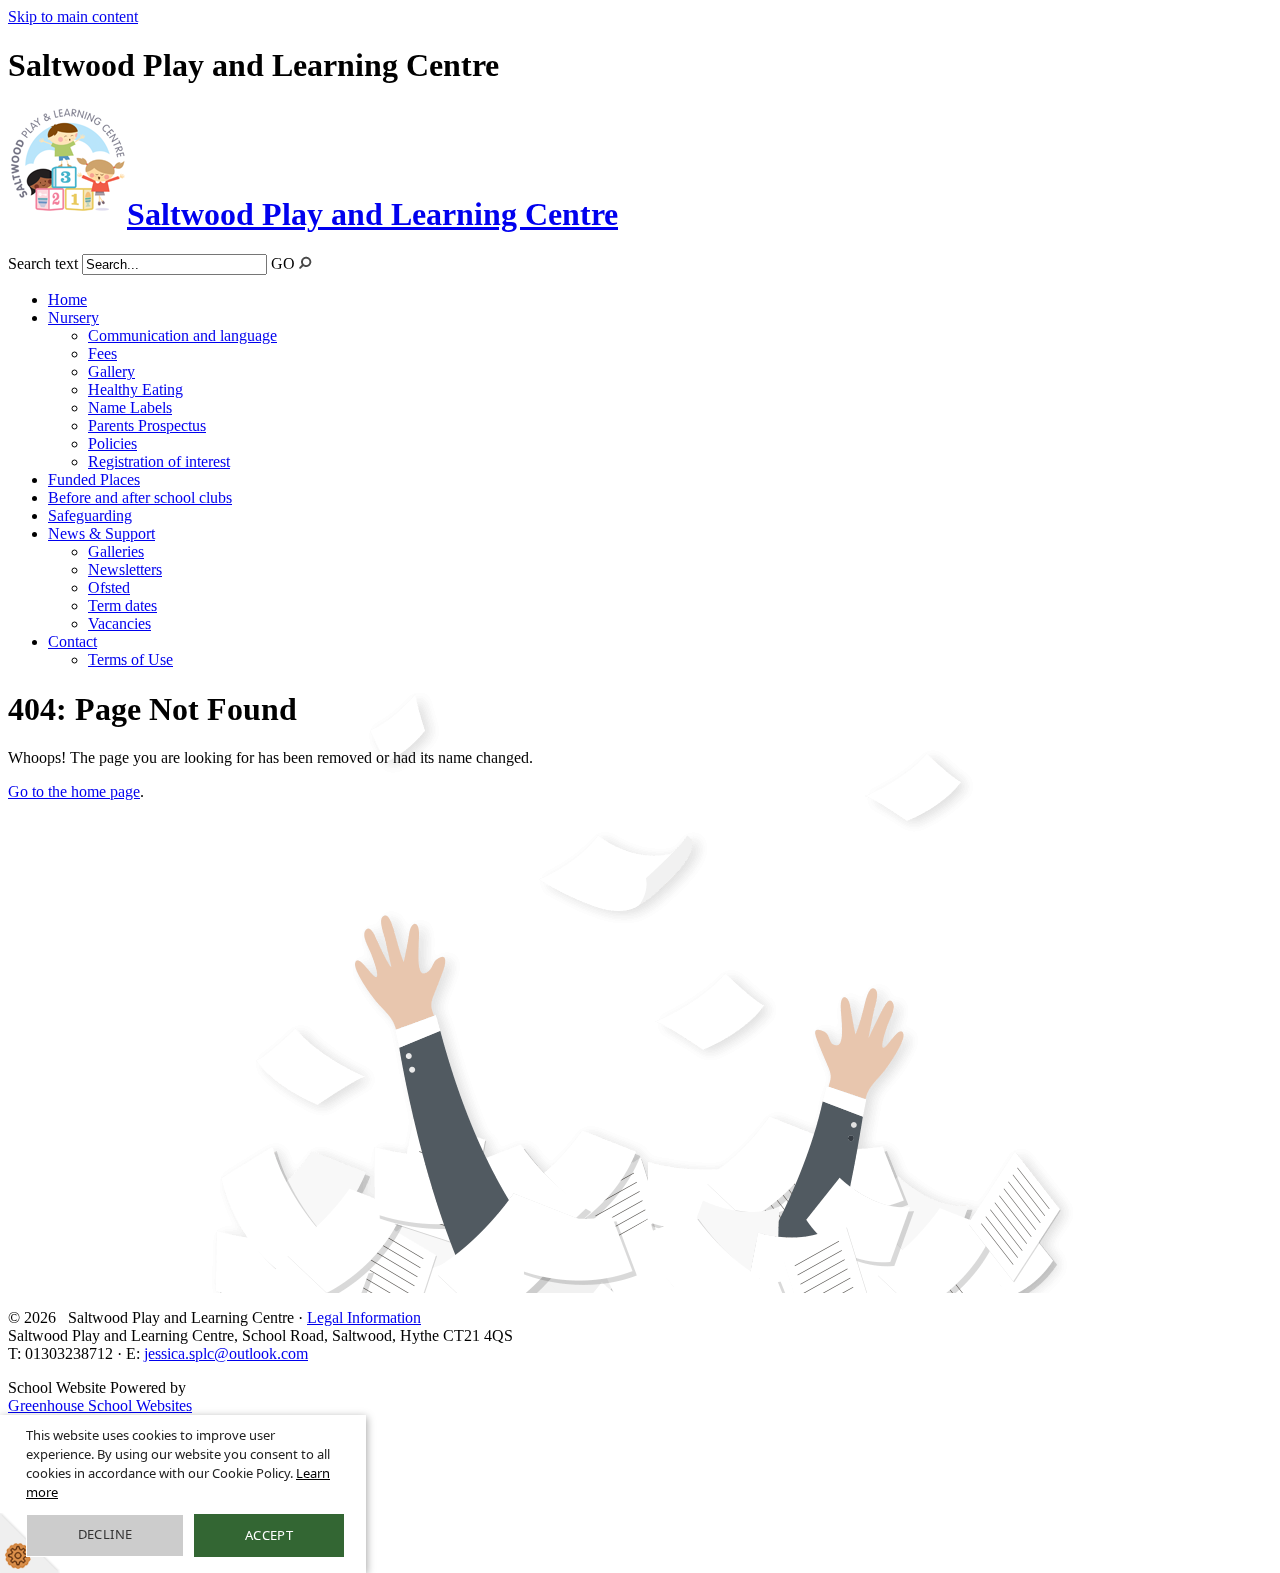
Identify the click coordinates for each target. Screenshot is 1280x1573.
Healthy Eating (135, 389)
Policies (112, 443)
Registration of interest (159, 461)
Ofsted (109, 587)
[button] (305, 262)
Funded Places (94, 479)
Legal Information (364, 1317)
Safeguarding (90, 515)
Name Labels (130, 407)
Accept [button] (269, 1535)
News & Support (101, 533)
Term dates (122, 605)
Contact (72, 641)
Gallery (111, 371)
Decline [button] (105, 1534)
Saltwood (372, 214)
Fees (102, 353)
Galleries (116, 551)
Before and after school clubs (140, 497)
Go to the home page (74, 791)
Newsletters (125, 569)
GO (283, 263)
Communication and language (182, 335)
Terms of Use (130, 659)
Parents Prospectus (147, 425)
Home (67, 299)
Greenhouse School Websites (100, 1405)
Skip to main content (73, 16)
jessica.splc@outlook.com (226, 1353)
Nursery (73, 317)
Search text (43, 263)
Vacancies (119, 623)
